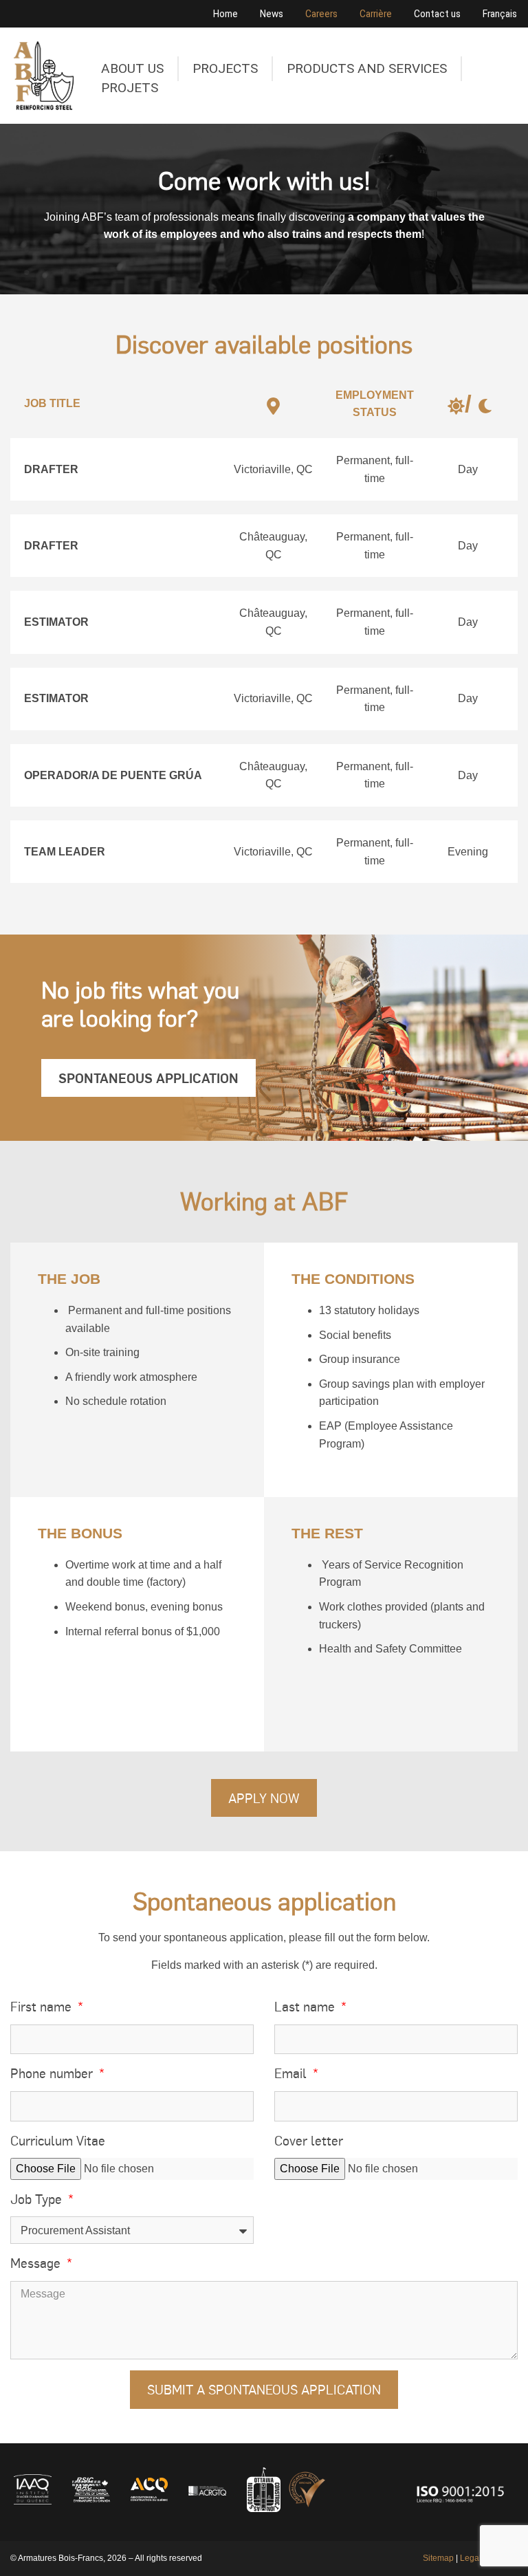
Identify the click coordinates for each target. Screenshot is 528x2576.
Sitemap (438, 2558)
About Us (132, 68)
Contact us (437, 14)
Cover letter (309, 2140)
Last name (306, 2006)
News (272, 14)
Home (225, 14)
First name (43, 2006)
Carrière (376, 14)
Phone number (53, 2073)
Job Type (38, 2198)
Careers (321, 14)
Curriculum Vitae (58, 2140)
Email (292, 2073)
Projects (225, 68)
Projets (130, 88)
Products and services (367, 68)
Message (37, 2262)
